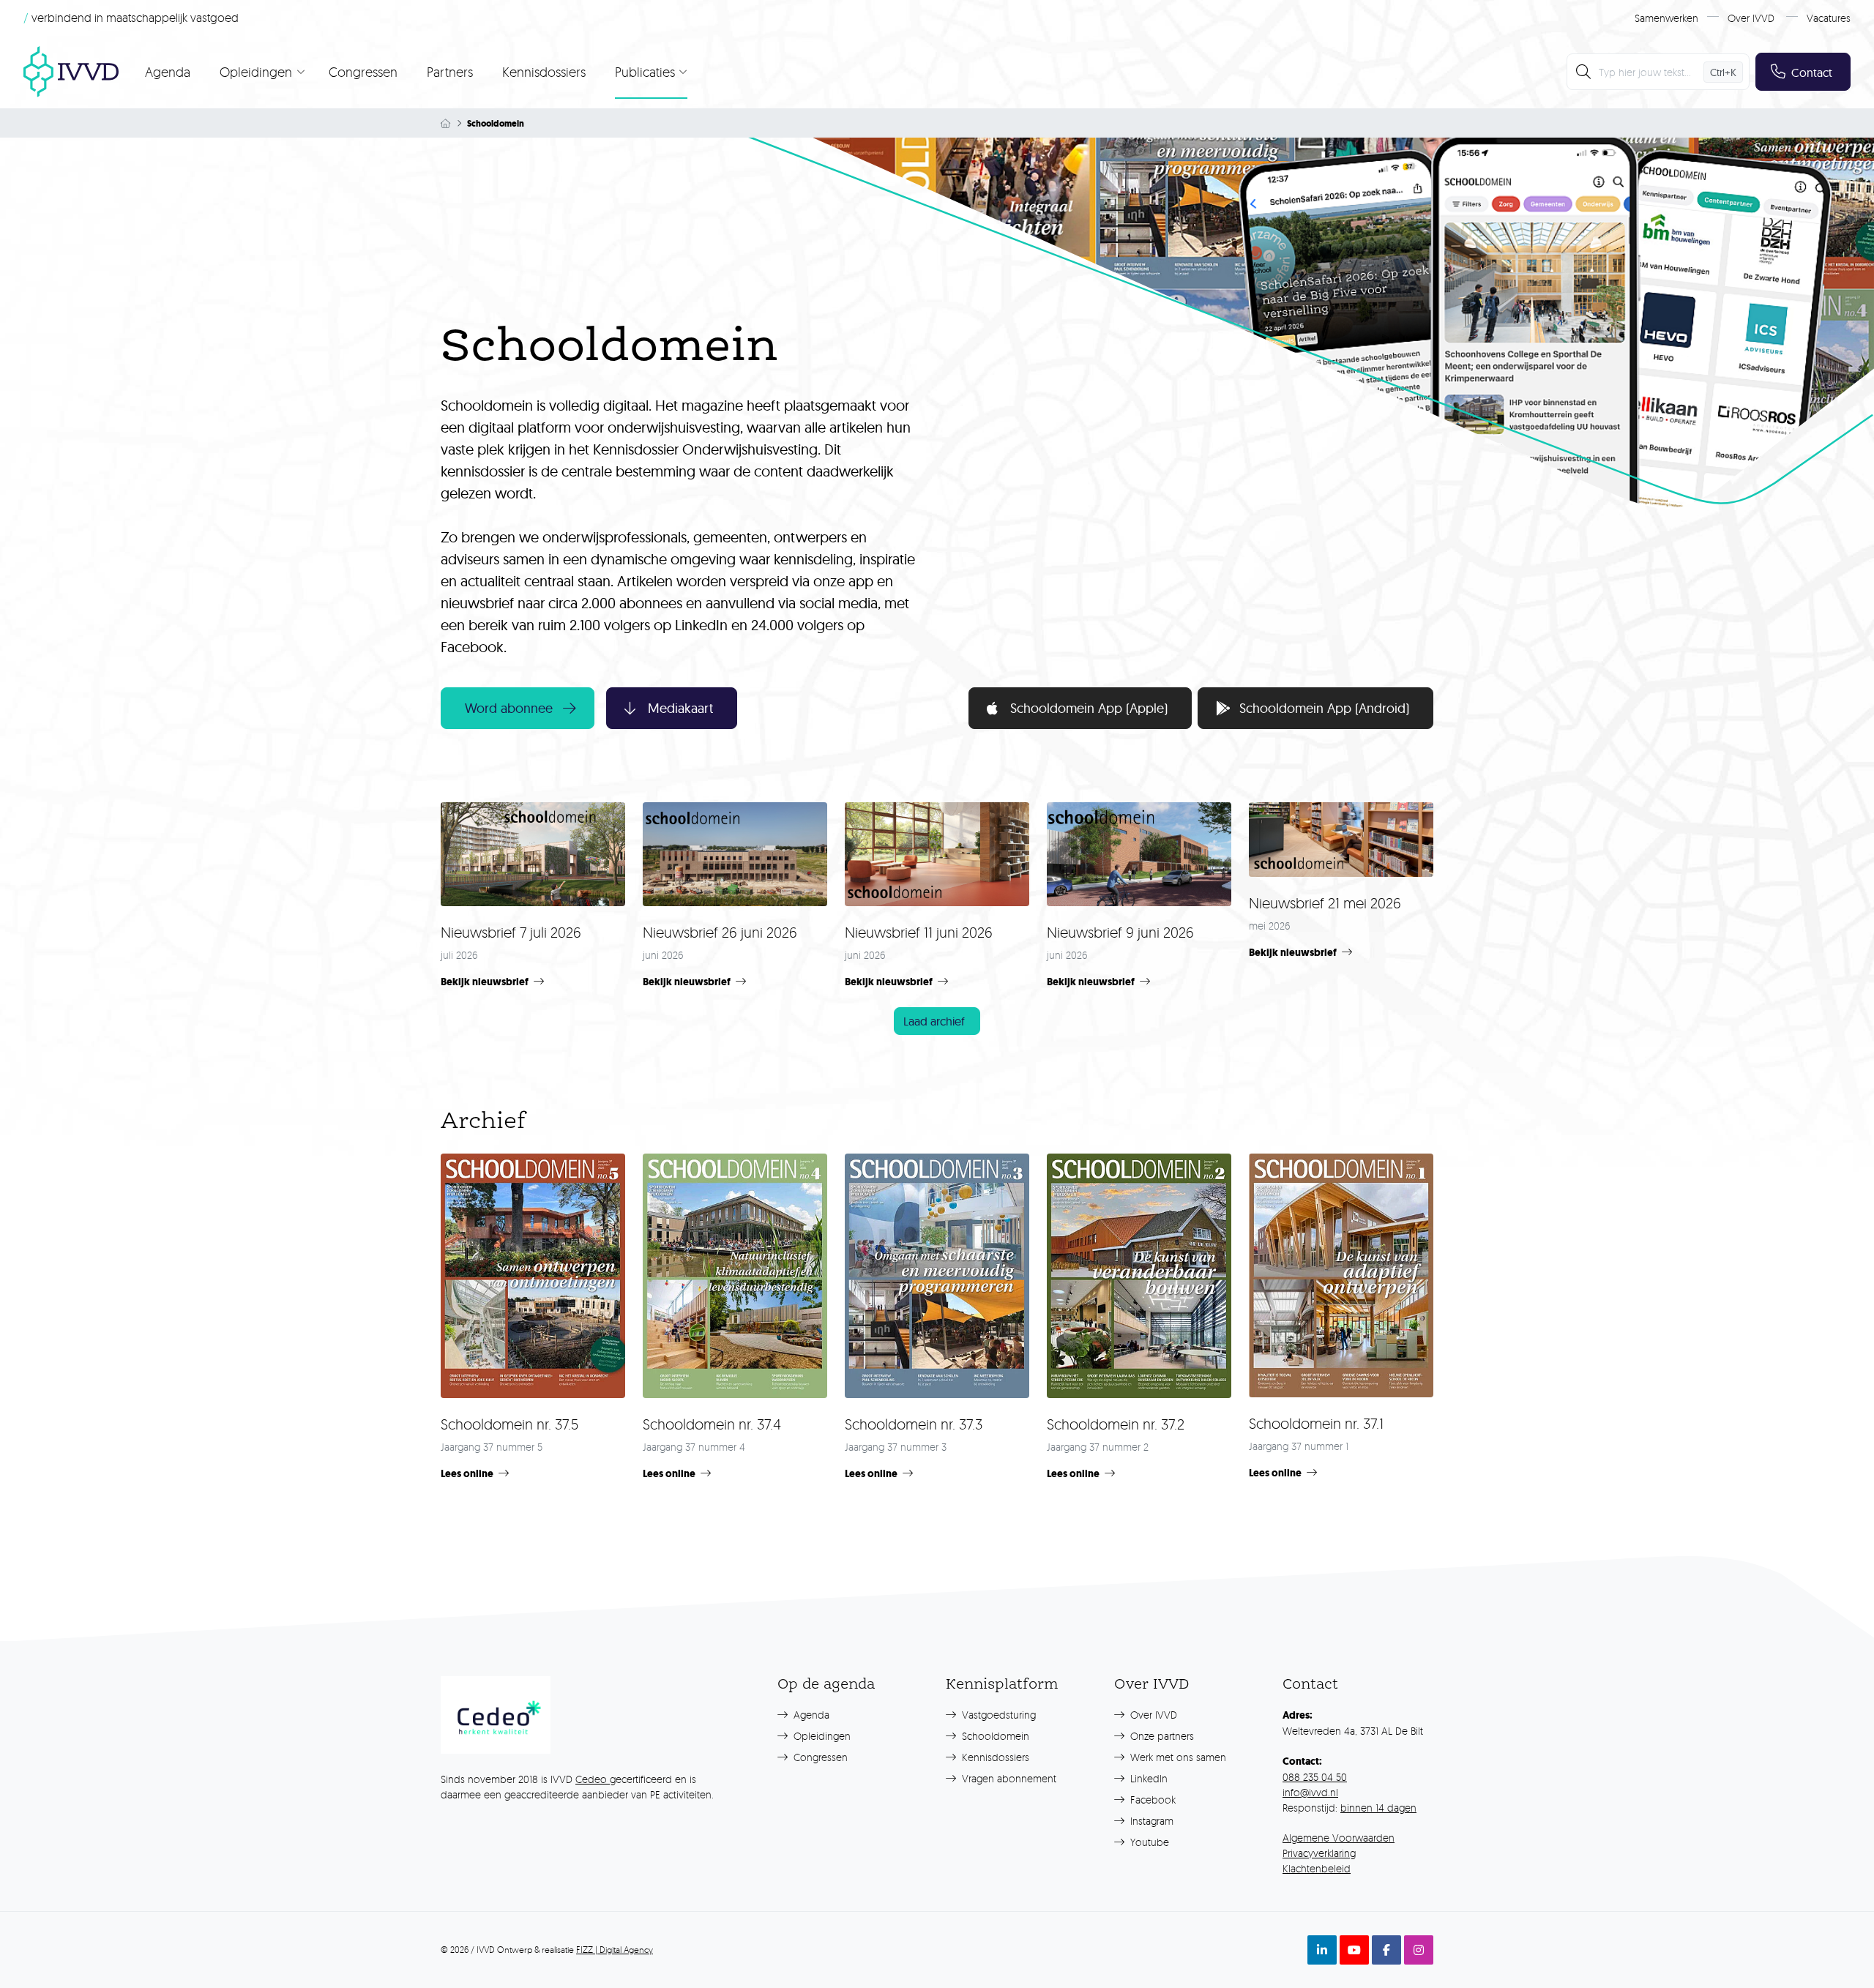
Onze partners (1161, 1736)
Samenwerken (1666, 18)
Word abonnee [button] (509, 708)
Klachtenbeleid (1317, 1868)
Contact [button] (1812, 72)
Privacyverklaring (1319, 1853)
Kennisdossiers (544, 72)
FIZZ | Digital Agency (615, 1950)
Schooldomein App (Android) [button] (1324, 708)
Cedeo (593, 1779)
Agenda (168, 72)
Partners (450, 72)
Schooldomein (994, 1736)
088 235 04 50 (1315, 1777)
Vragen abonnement (1008, 1778)
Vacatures (1829, 18)
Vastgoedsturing (997, 1715)
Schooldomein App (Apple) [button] (1089, 708)
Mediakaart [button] (680, 708)
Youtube (1148, 1842)
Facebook (1151, 1800)
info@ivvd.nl (1310, 1792)
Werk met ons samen (1177, 1757)
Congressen (363, 72)
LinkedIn (1147, 1778)
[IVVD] (71, 72)
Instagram (1150, 1821)
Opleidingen (821, 1736)
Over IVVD (1751, 18)
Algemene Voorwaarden (1339, 1838)
